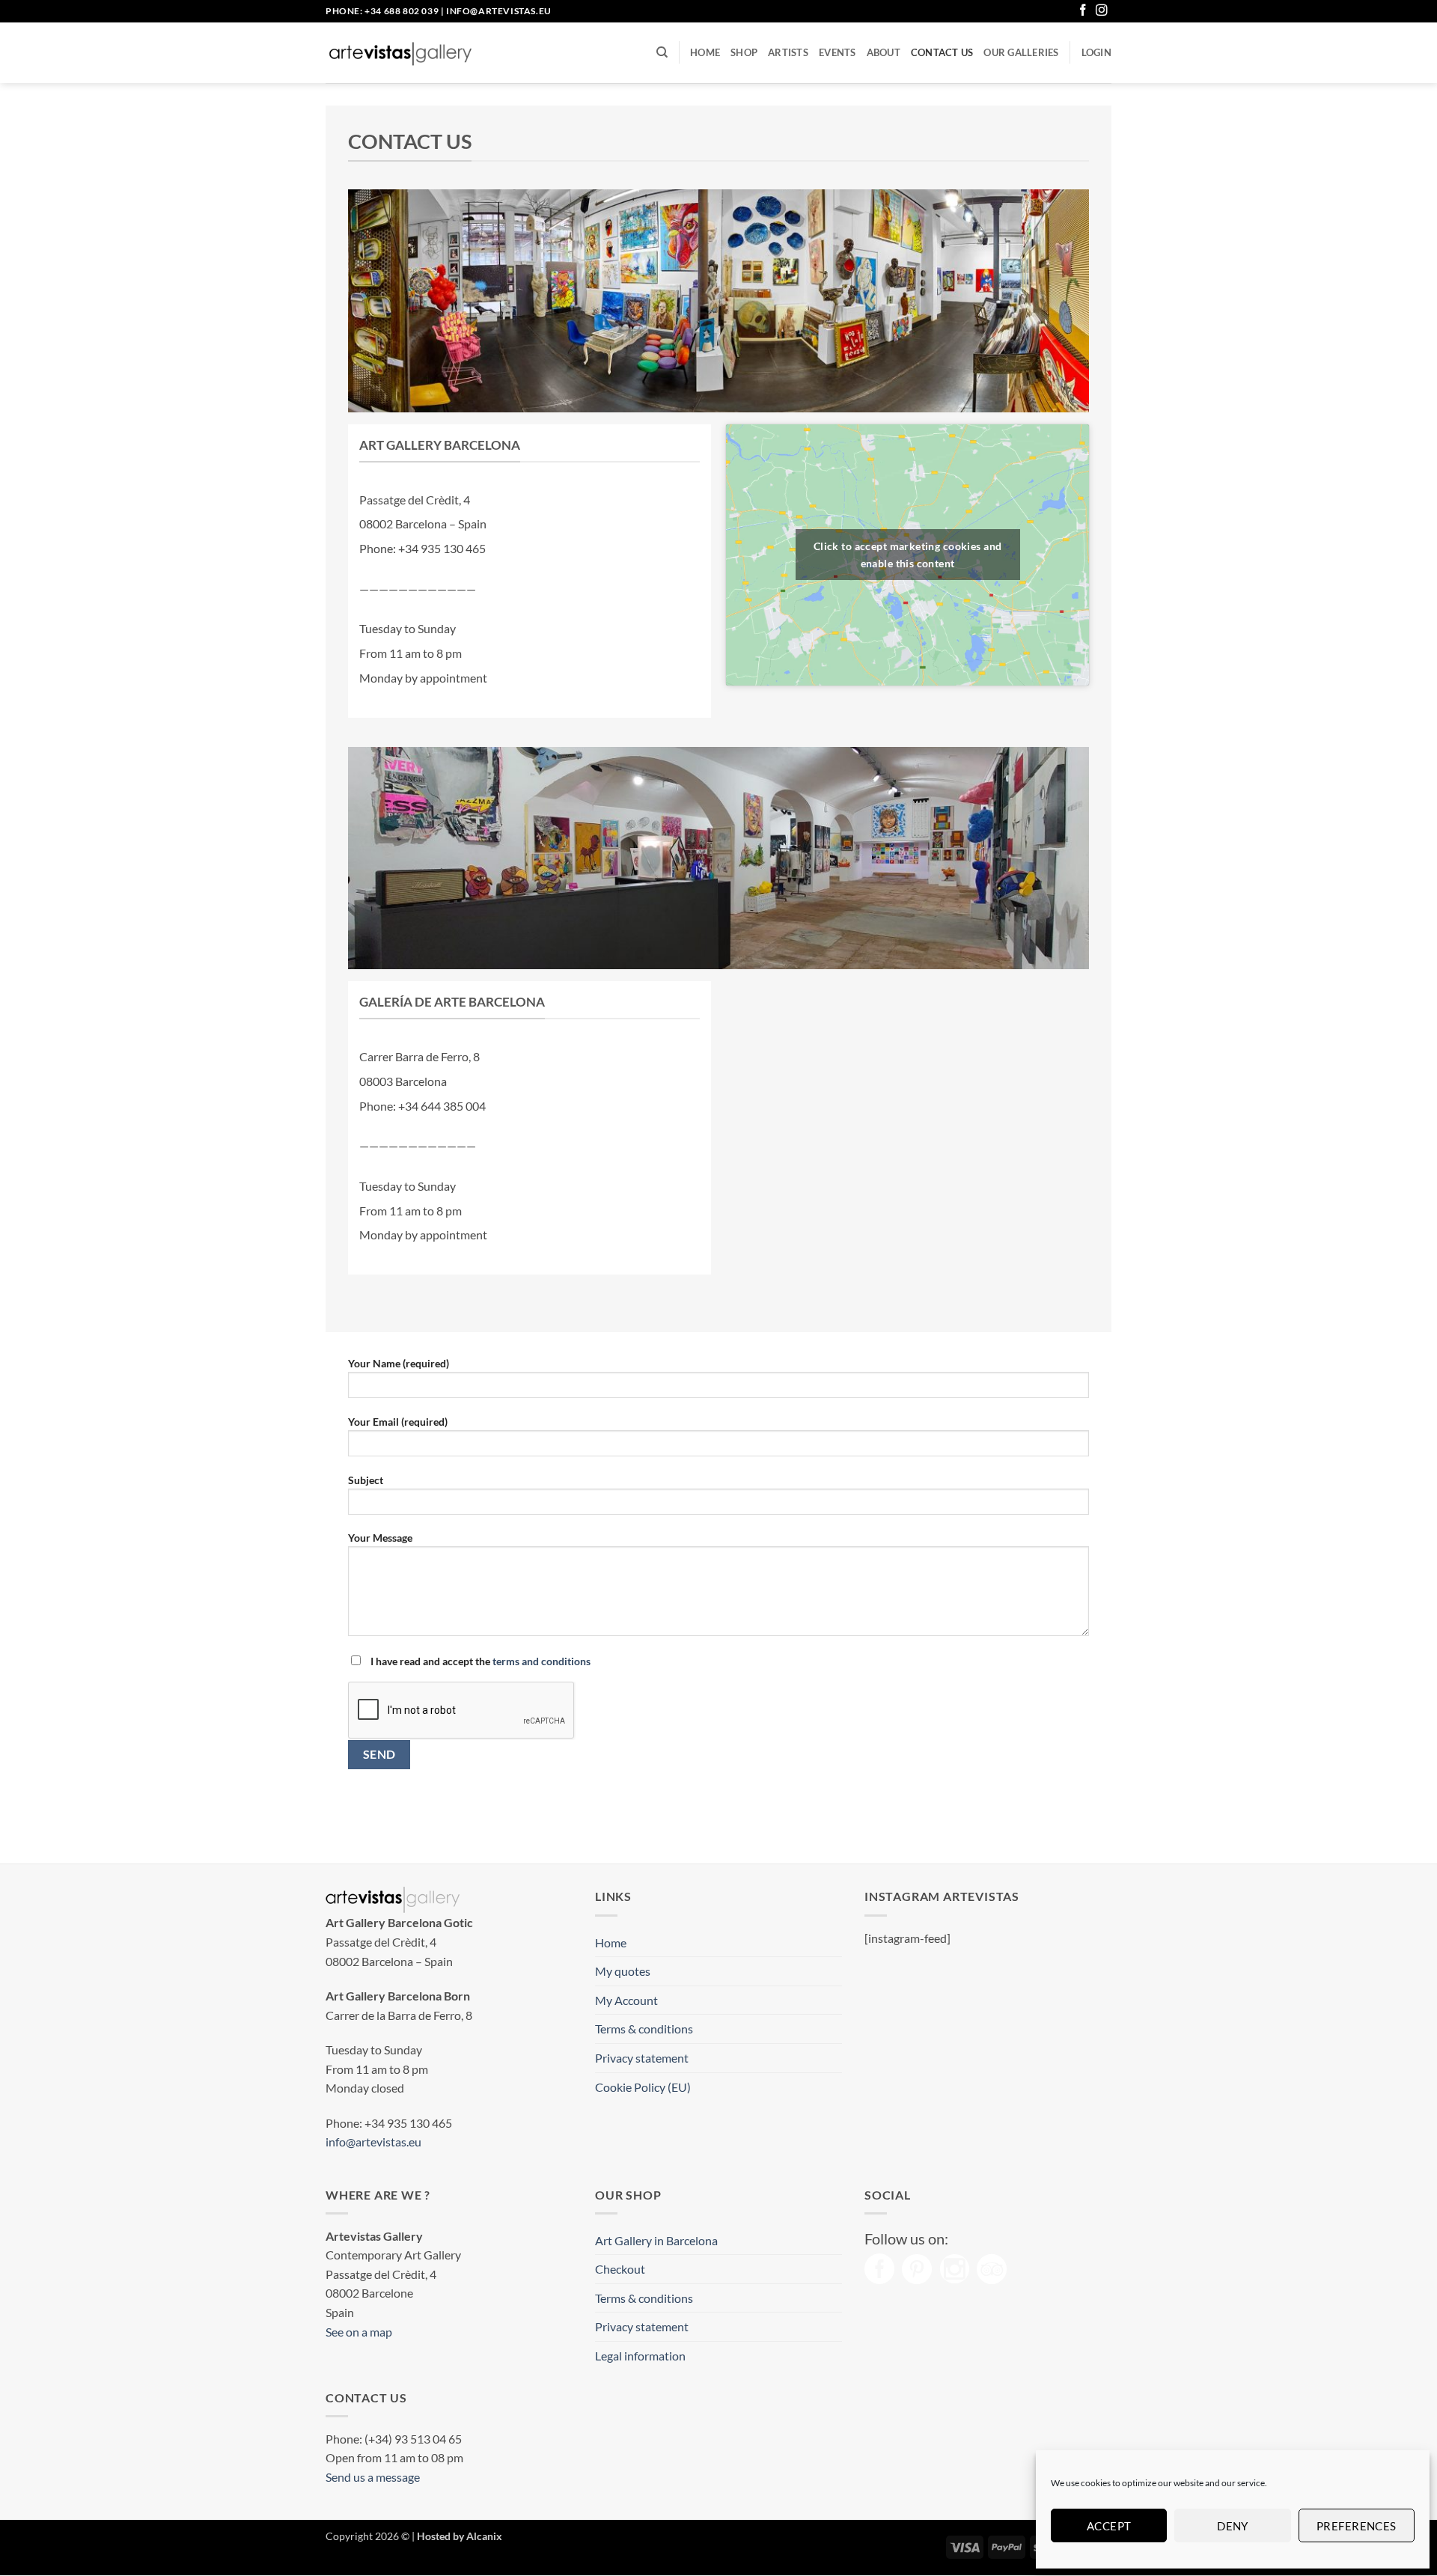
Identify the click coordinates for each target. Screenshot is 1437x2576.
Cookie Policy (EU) (643, 2087)
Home (705, 52)
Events (838, 52)
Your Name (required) (399, 1363)
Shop (744, 52)
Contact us (942, 52)
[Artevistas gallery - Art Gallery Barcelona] (400, 53)
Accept (1109, 2526)
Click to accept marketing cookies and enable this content (908, 555)
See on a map (359, 2332)
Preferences (1357, 2526)
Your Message (380, 1538)
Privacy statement (642, 2058)
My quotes (623, 1971)
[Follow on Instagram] (1102, 11)
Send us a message (373, 2477)
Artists (788, 52)
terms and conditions (541, 1661)
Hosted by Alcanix (460, 2536)
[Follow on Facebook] (1083, 11)
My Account (626, 2000)
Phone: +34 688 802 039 (382, 11)
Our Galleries (1021, 52)
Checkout (620, 2269)
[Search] (662, 52)
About (884, 52)
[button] (1096, 52)
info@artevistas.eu (499, 11)
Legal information (640, 2356)
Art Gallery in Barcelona (656, 2240)
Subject (366, 1480)
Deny (1233, 2526)
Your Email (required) (398, 1422)
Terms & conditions (644, 2029)
